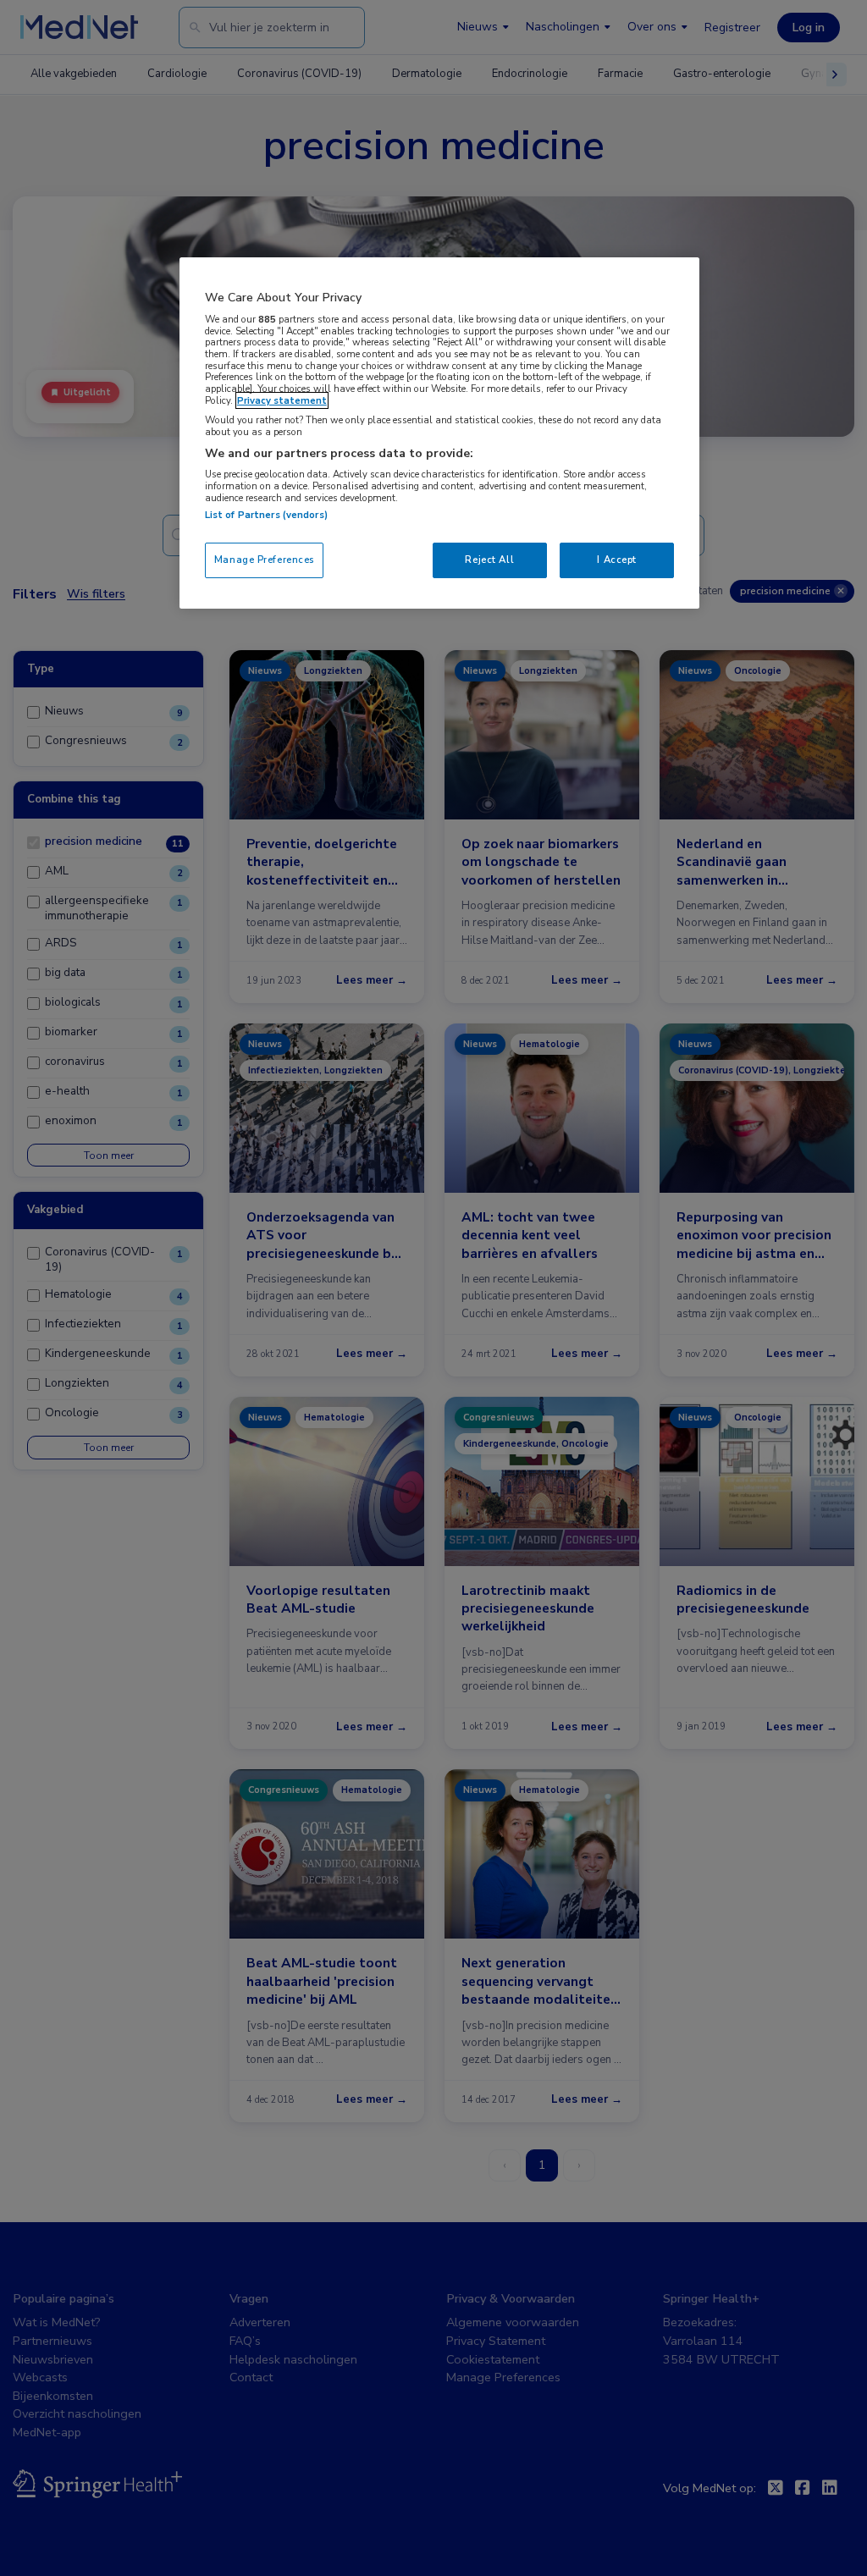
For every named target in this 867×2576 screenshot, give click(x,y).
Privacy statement (282, 400)
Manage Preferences (264, 560)
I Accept (617, 560)
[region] (439, 433)
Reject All (489, 560)
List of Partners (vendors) (266, 515)
